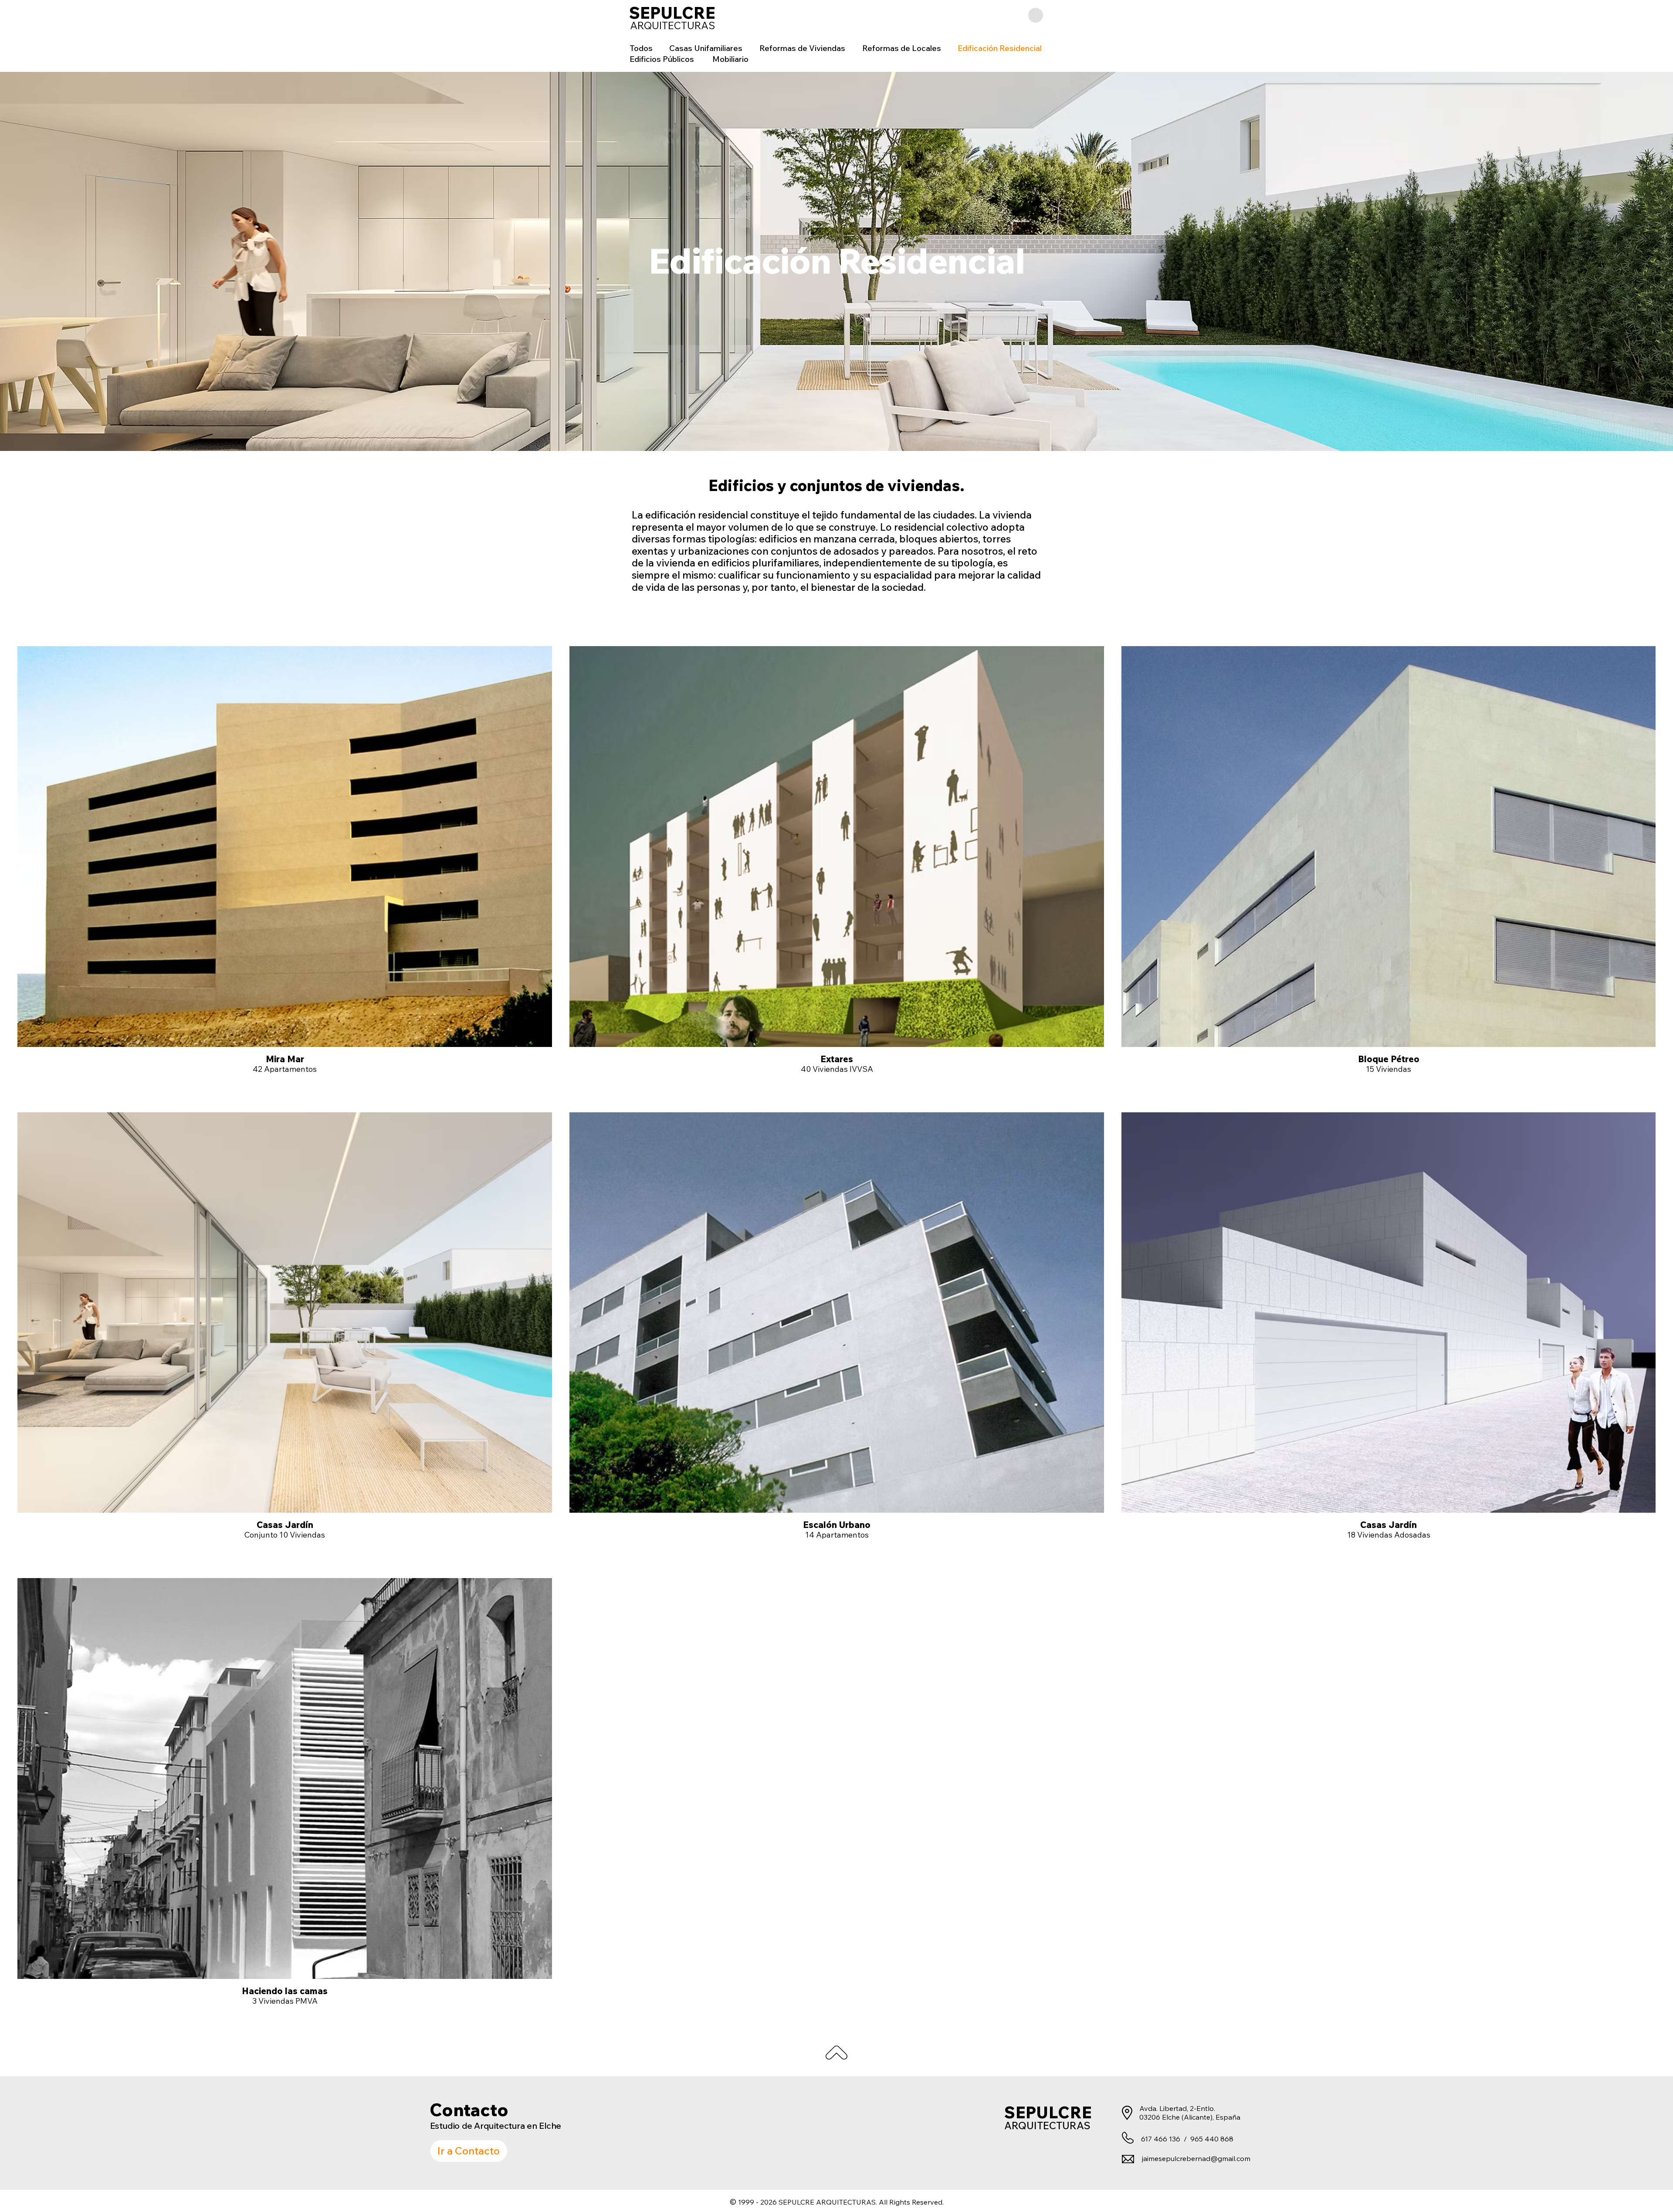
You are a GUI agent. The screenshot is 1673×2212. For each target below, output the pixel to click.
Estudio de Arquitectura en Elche (496, 2126)
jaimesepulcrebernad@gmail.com (1196, 2158)
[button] (1036, 15)
